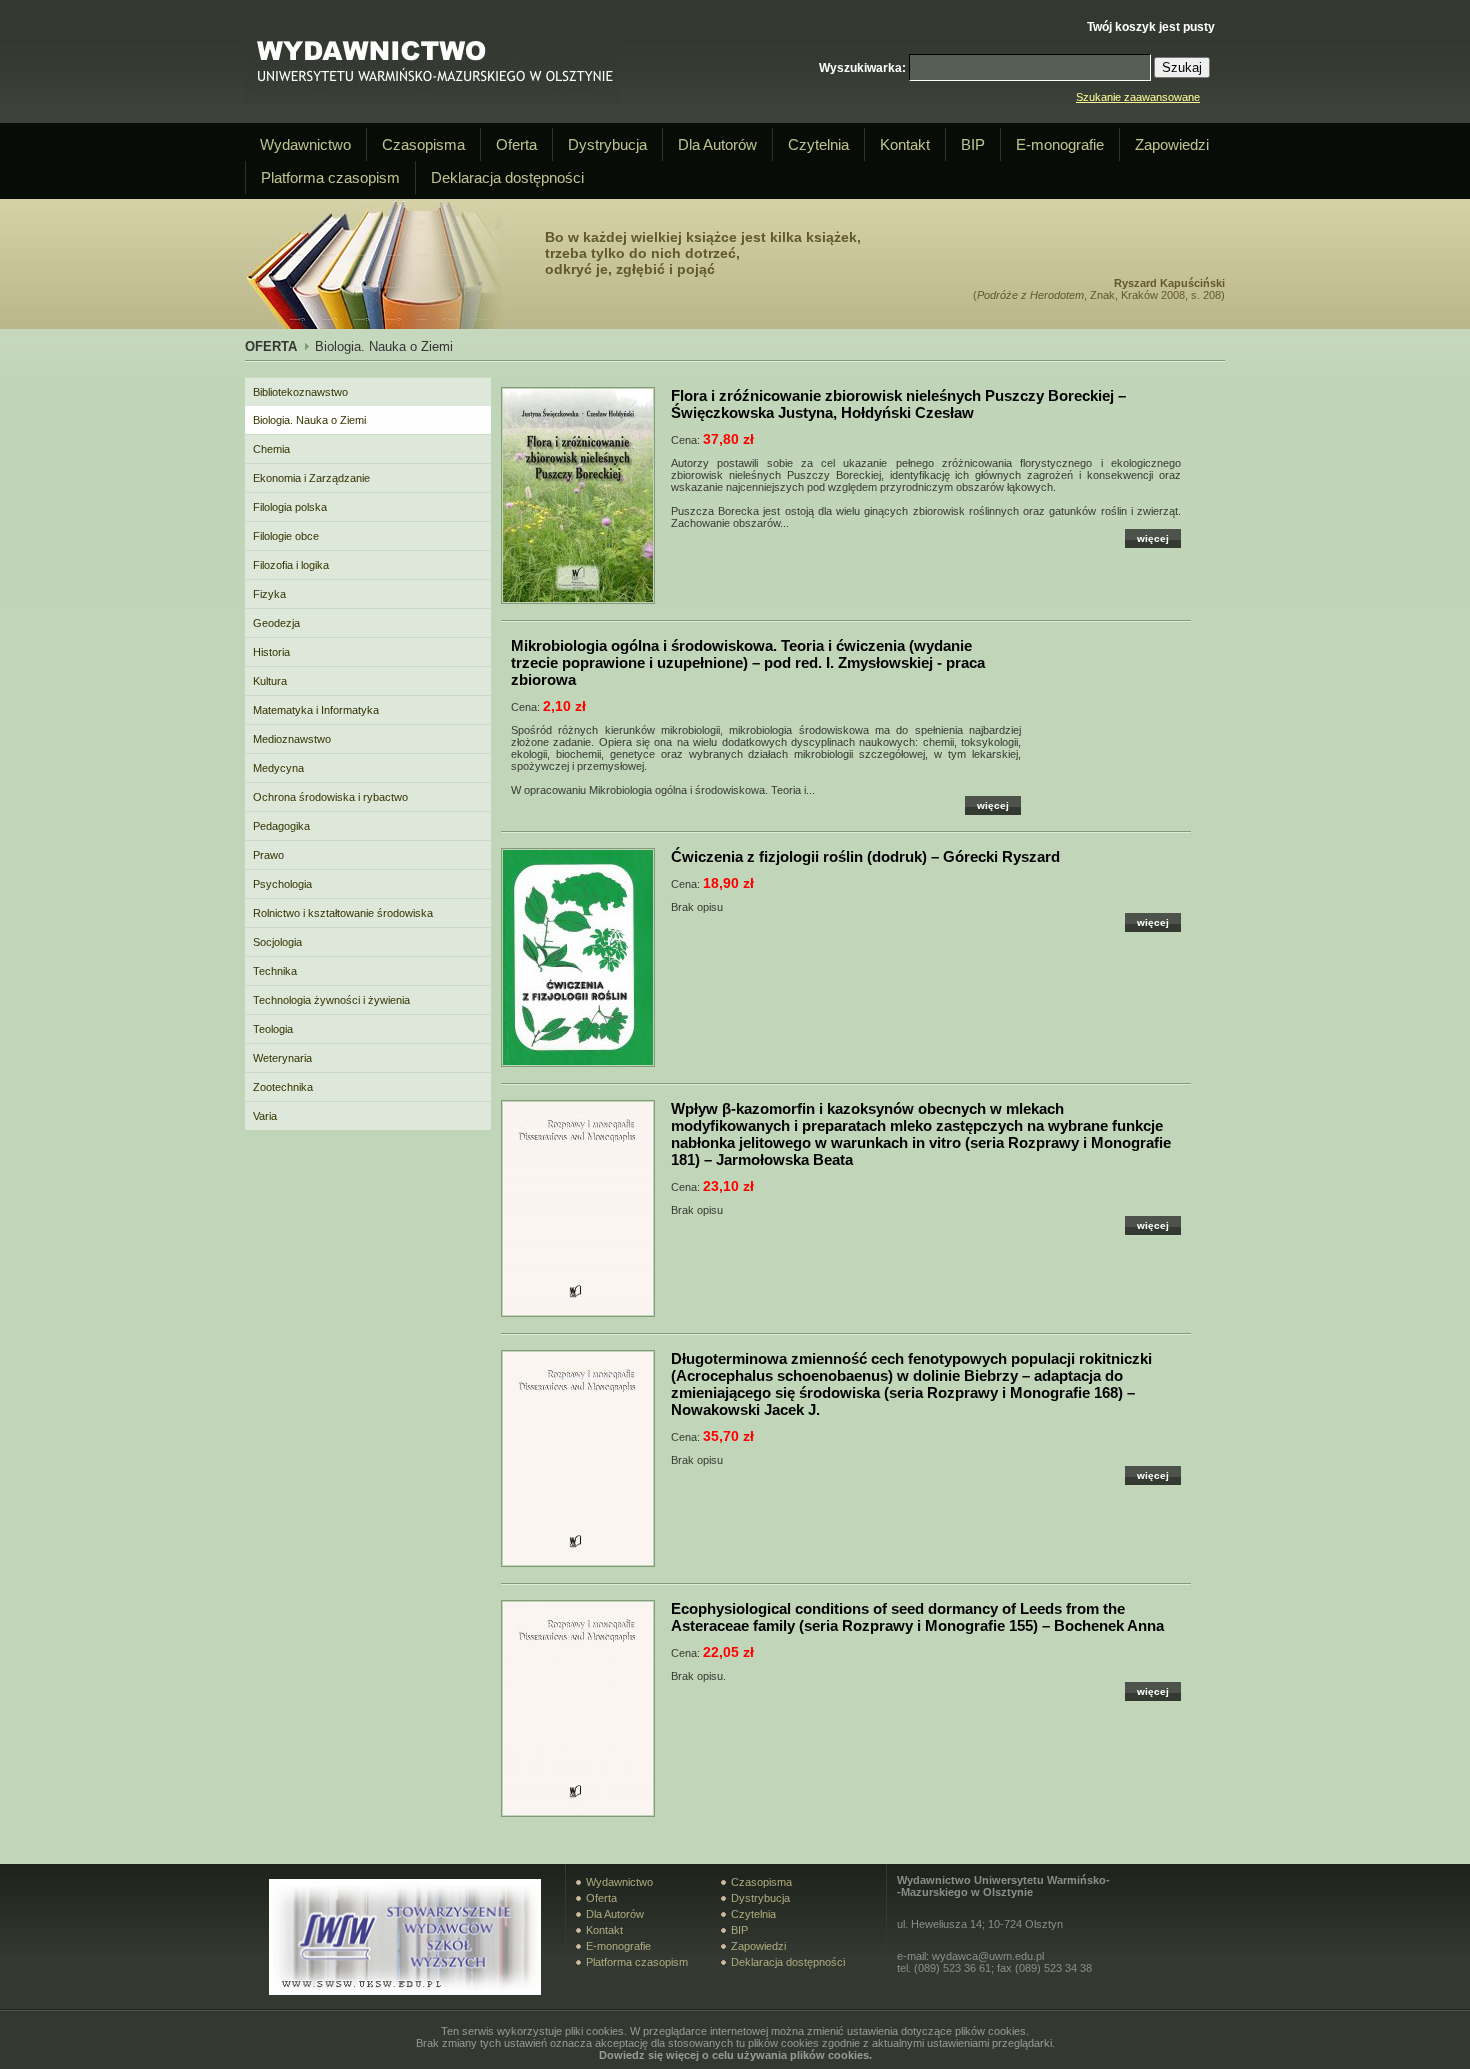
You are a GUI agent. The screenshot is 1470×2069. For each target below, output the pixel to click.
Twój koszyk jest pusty (1151, 27)
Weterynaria (282, 1058)
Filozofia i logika (291, 565)
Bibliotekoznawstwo (300, 392)
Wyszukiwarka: (862, 68)
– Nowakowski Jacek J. (911, 1384)
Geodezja (276, 623)
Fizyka (269, 594)
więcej (1153, 538)
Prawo (268, 855)
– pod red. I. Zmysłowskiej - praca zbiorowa (748, 662)
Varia (265, 1116)
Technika (275, 971)
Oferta (516, 144)
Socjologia (277, 942)
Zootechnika (283, 1087)
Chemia (271, 449)
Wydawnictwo (305, 144)
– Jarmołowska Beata (921, 1134)
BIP (973, 144)
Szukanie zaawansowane (1138, 97)
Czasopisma (423, 144)
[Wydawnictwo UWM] (432, 100)
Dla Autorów (717, 144)
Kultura (270, 681)
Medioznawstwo (292, 739)
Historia (271, 652)
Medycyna (278, 768)
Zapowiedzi (1172, 144)
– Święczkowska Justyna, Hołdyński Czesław (898, 404)
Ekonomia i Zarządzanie (311, 478)
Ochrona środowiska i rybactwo (330, 797)
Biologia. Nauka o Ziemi (309, 420)
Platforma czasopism (330, 177)
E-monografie (1060, 144)
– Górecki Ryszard (865, 856)
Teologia (273, 1029)
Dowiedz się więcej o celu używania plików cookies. (735, 2055)
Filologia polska (290, 507)
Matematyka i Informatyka (316, 710)
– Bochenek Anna (917, 1617)
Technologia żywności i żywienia (331, 1000)
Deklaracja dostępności (507, 177)
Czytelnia (818, 144)
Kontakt (905, 144)
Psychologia (282, 884)
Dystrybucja (607, 144)
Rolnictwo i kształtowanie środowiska (343, 913)
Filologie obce (286, 536)
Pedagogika (281, 826)
